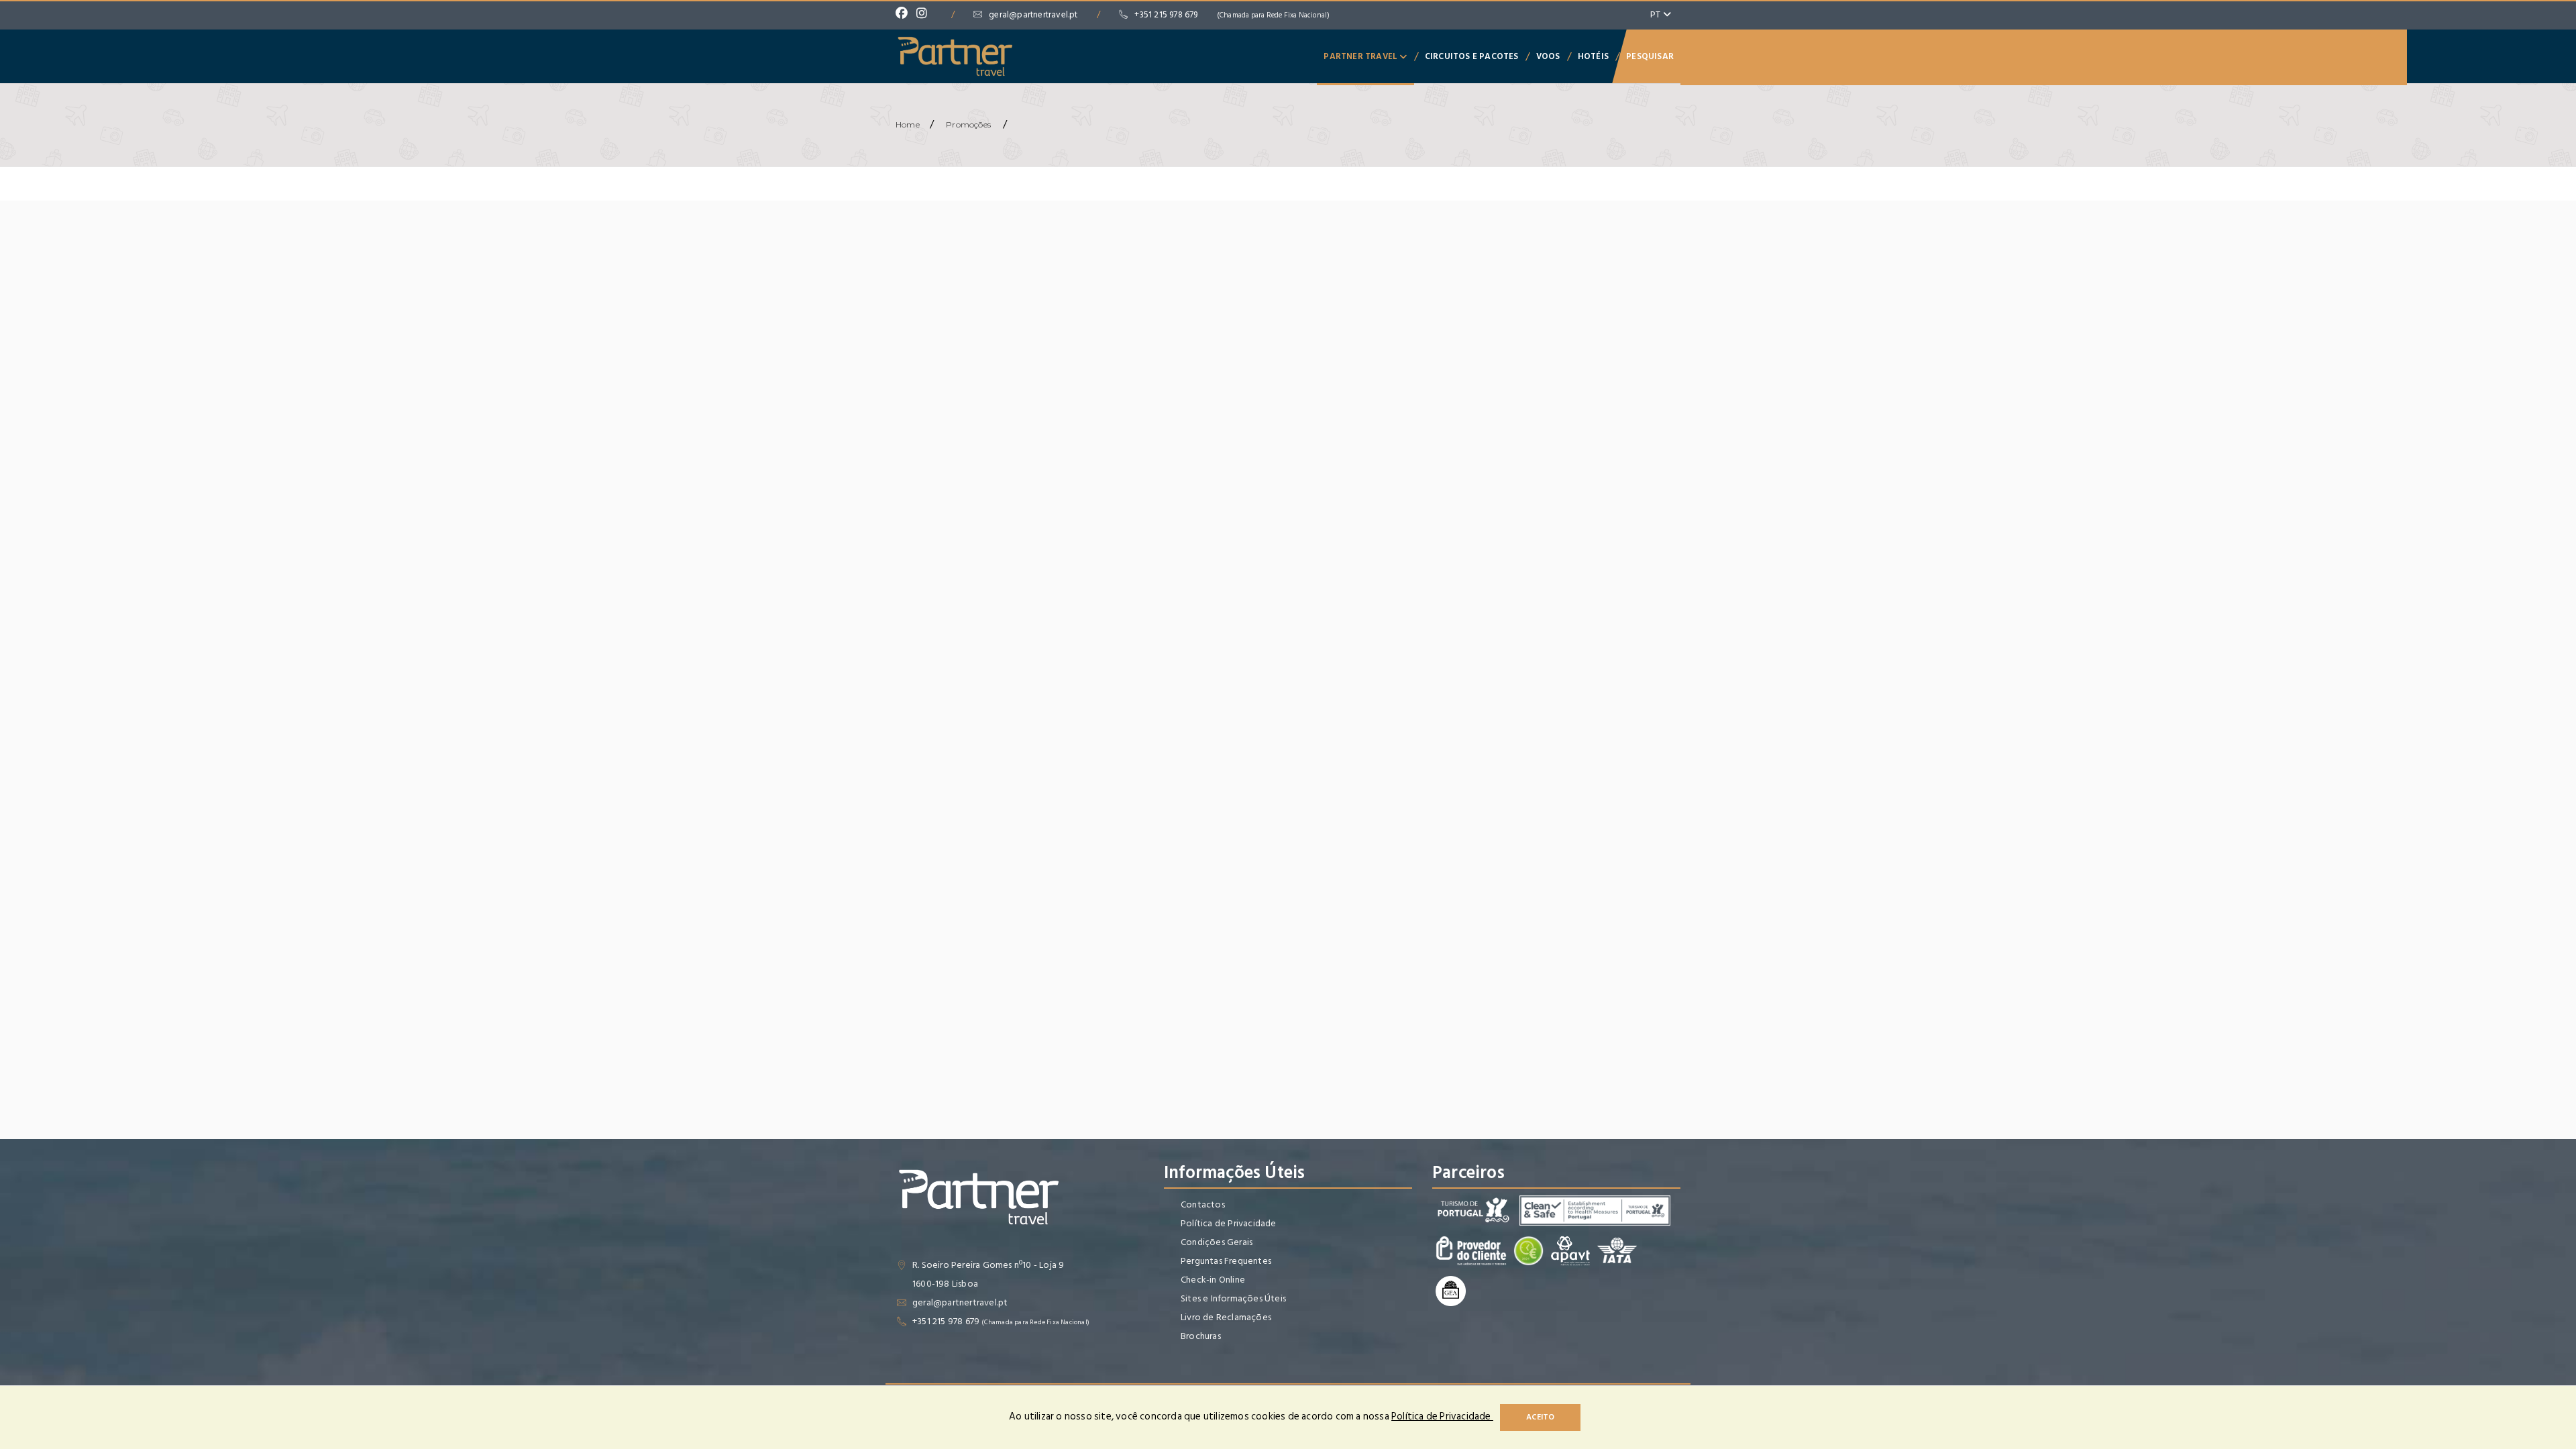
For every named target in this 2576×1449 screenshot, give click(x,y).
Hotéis (1593, 56)
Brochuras (1201, 1336)
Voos (1548, 56)
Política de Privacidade (1229, 1223)
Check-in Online (1213, 1280)
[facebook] (905, 15)
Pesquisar (1650, 56)
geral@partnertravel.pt (1033, 15)
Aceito (1540, 1417)
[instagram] (925, 15)
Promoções (968, 124)
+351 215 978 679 (1232, 15)
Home (908, 124)
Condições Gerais (1217, 1242)
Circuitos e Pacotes (1472, 56)
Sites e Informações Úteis (1233, 1298)
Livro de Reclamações (1226, 1317)
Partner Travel (1361, 56)
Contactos (1203, 1204)
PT (1657, 14)
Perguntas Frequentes (1226, 1261)
